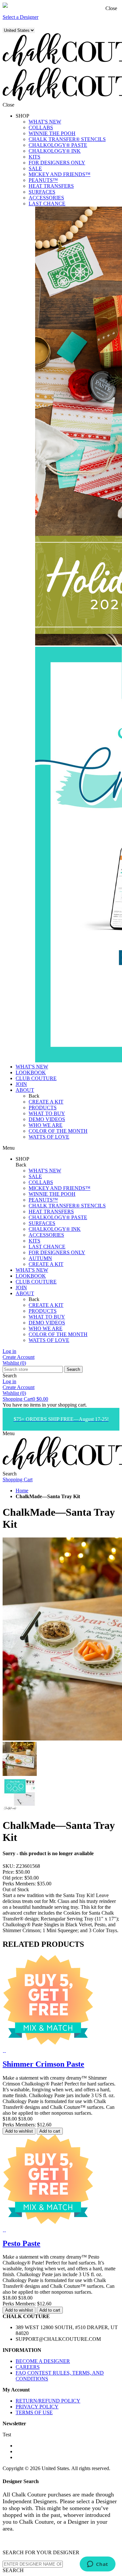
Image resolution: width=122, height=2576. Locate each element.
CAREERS (28, 2367)
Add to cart (50, 2131)
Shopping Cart (25, 1399)
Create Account (19, 1357)
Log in (9, 1351)
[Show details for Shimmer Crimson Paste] (3, 2050)
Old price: (13, 1878)
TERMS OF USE (34, 2412)
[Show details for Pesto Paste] (3, 2230)
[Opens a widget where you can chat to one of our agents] (97, 2565)
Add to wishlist (19, 2131)
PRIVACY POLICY (37, 2407)
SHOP (22, 116)
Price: (8, 1872)
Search (73, 1369)
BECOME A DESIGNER (43, 2361)
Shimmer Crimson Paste (43, 2064)
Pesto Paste (21, 2243)
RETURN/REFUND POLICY (48, 2401)
